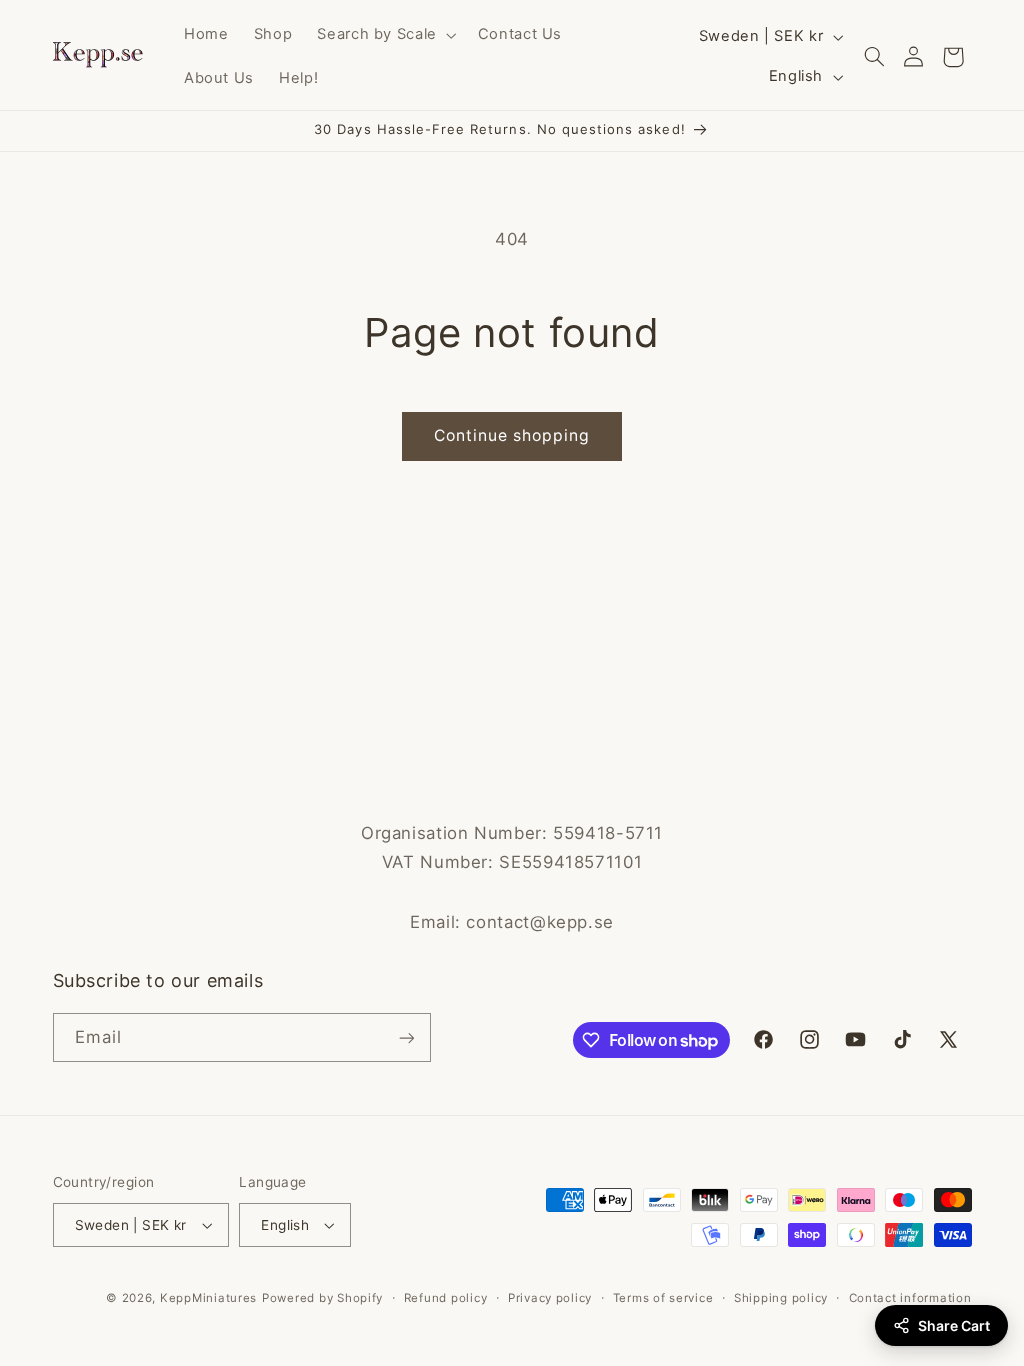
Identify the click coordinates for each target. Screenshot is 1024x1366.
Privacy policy (550, 1298)
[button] (385, 35)
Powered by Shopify (322, 1298)
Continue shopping (512, 435)
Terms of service (663, 1298)
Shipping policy (781, 1298)
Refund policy (446, 1298)
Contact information (910, 1298)
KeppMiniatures (208, 1298)
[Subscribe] (406, 1037)
